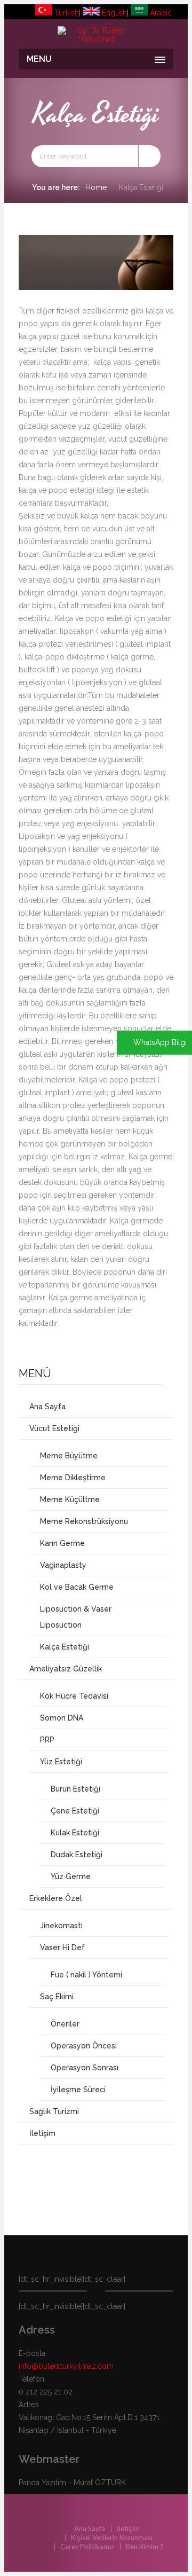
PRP (47, 1740)
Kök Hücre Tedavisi (74, 1696)
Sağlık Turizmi (54, 2111)
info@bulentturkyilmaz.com (66, 2366)
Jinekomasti (61, 1926)
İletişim (42, 2133)
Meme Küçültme (70, 1499)
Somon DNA (62, 1718)
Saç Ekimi (57, 1997)
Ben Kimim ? (145, 2547)
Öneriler (65, 2024)
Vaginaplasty (63, 1565)
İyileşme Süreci (78, 2090)
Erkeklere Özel (56, 1898)
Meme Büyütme (69, 1456)
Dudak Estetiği (77, 1855)
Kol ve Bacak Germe (77, 1587)
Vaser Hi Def (62, 1947)
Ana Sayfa (47, 1407)
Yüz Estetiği (61, 1762)
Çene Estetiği (75, 1811)
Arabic (160, 13)
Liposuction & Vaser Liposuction (76, 1617)
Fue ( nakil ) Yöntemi (86, 1975)
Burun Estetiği (75, 1789)
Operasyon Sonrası (85, 2068)
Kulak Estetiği (75, 1833)
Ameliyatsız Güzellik (66, 1669)
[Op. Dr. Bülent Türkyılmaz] (96, 35)
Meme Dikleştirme (73, 1478)
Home (96, 187)
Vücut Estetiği (54, 1428)
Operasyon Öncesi (84, 2046)
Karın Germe (62, 1543)
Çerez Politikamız (87, 2547)
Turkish (66, 13)
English (113, 13)
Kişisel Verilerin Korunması (112, 2538)
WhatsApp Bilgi (160, 1042)
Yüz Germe (71, 1876)
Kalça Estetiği (65, 1647)
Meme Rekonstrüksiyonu (84, 1521)
